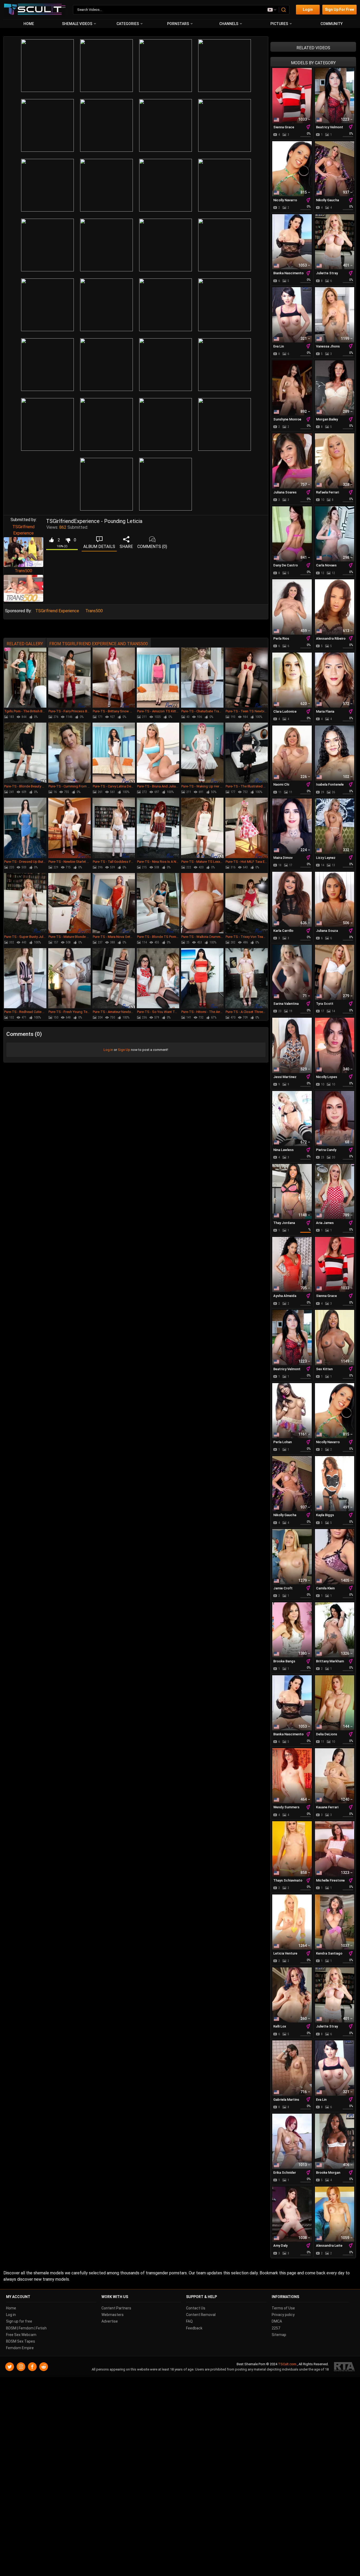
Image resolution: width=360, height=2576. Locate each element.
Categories (128, 24)
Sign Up (124, 1050)
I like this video (51, 540)
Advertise (110, 2322)
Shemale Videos (77, 24)
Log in (108, 1050)
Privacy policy (283, 2315)
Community (332, 24)
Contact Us (196, 2308)
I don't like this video (68, 540)
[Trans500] (23, 588)
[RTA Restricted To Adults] (344, 2367)
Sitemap (279, 2335)
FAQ (189, 2322)
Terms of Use (283, 2308)
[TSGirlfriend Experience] (23, 552)
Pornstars (178, 24)
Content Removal (201, 2315)
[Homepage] (35, 10)
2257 (276, 2328)
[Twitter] (10, 2367)
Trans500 (23, 571)
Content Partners (116, 2308)
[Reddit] (44, 2367)
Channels (229, 24)
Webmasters (113, 2315)
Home (29, 24)
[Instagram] (21, 2367)
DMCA (277, 2322)
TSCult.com (287, 2364)
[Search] (284, 10)
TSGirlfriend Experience (57, 611)
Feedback (194, 2328)
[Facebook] (32, 2367)
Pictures (279, 24)
